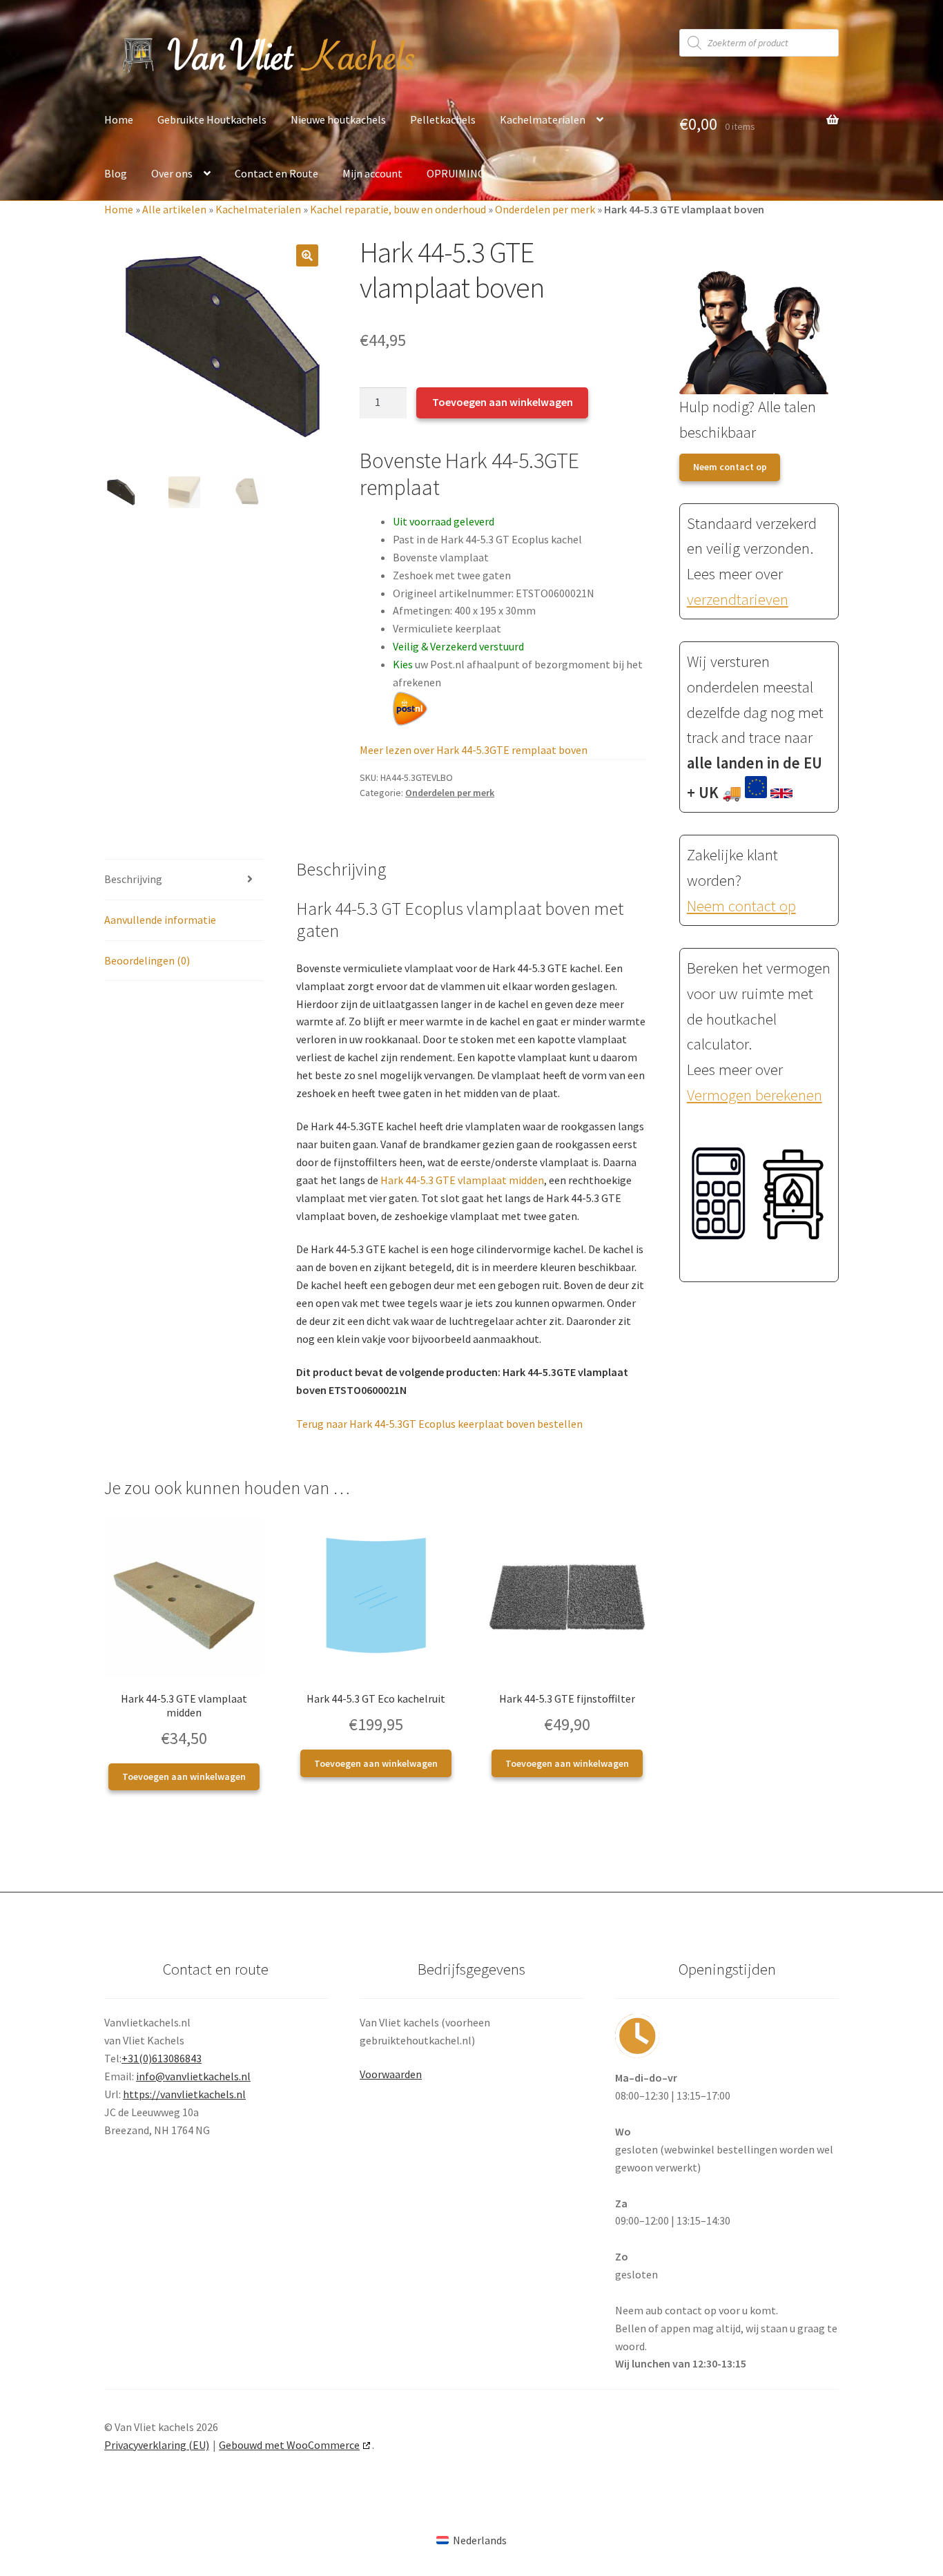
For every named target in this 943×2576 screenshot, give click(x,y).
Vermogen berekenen (755, 1095)
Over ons (172, 173)
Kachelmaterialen (543, 119)
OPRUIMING (456, 173)
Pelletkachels (443, 119)
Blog (116, 173)
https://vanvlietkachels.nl (184, 2094)
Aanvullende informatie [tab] (160, 920)
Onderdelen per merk (545, 209)
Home (119, 119)
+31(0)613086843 (162, 2058)
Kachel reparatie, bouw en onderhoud (398, 209)
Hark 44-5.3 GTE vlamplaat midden (462, 1180)
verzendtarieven (738, 599)
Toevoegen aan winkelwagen (503, 402)
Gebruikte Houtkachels (212, 119)
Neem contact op (730, 467)
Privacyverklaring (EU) (157, 2445)
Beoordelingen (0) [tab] (147, 960)
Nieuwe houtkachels (338, 119)
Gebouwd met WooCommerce (289, 2445)
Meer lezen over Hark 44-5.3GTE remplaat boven (474, 750)
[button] (307, 255)
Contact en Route (276, 173)
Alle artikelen (174, 209)
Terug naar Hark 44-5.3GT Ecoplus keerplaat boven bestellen (439, 1424)
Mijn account (372, 173)
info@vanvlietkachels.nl (193, 2076)
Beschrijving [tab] (133, 879)
